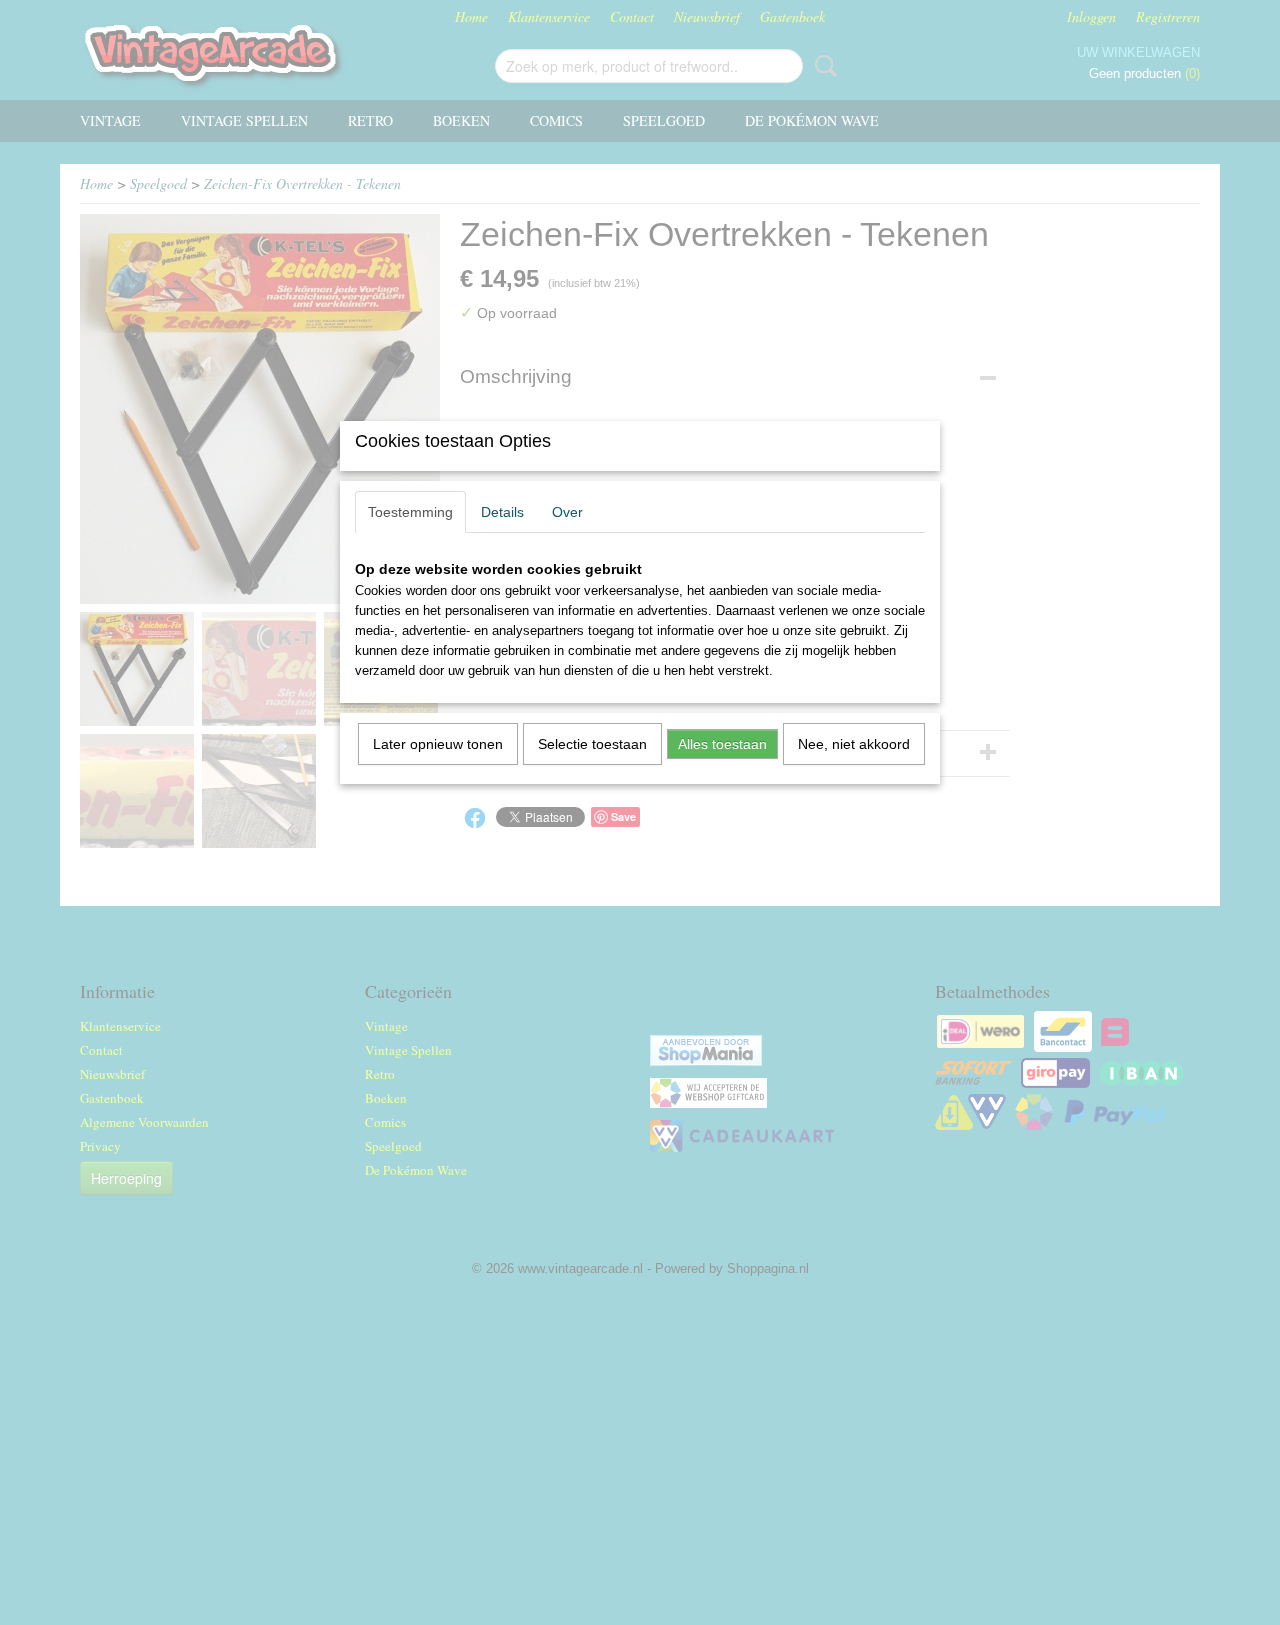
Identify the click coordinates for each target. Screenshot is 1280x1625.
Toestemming (410, 512)
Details (502, 512)
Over (567, 512)
